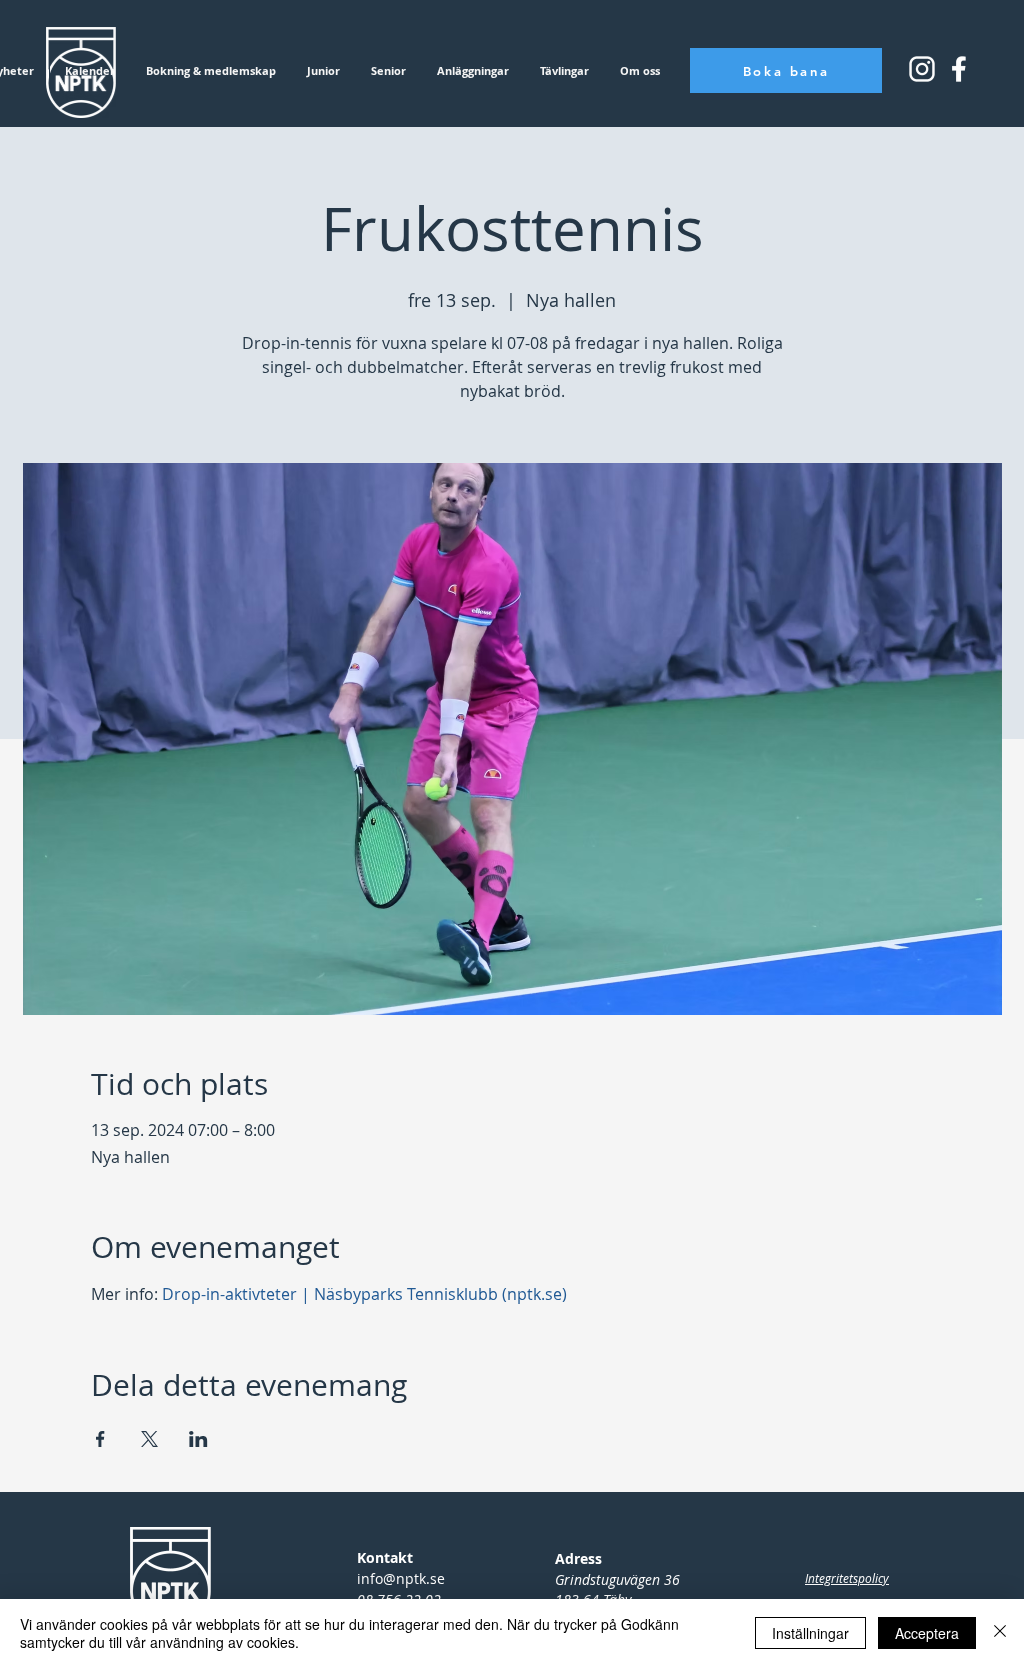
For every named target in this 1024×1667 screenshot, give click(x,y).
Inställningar (810, 1633)
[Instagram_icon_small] (922, 69)
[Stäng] (1000, 1633)
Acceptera (927, 1633)
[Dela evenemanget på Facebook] (100, 1439)
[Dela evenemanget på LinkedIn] (198, 1439)
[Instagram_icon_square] (959, 69)
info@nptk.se (401, 1578)
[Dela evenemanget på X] (149, 1439)
